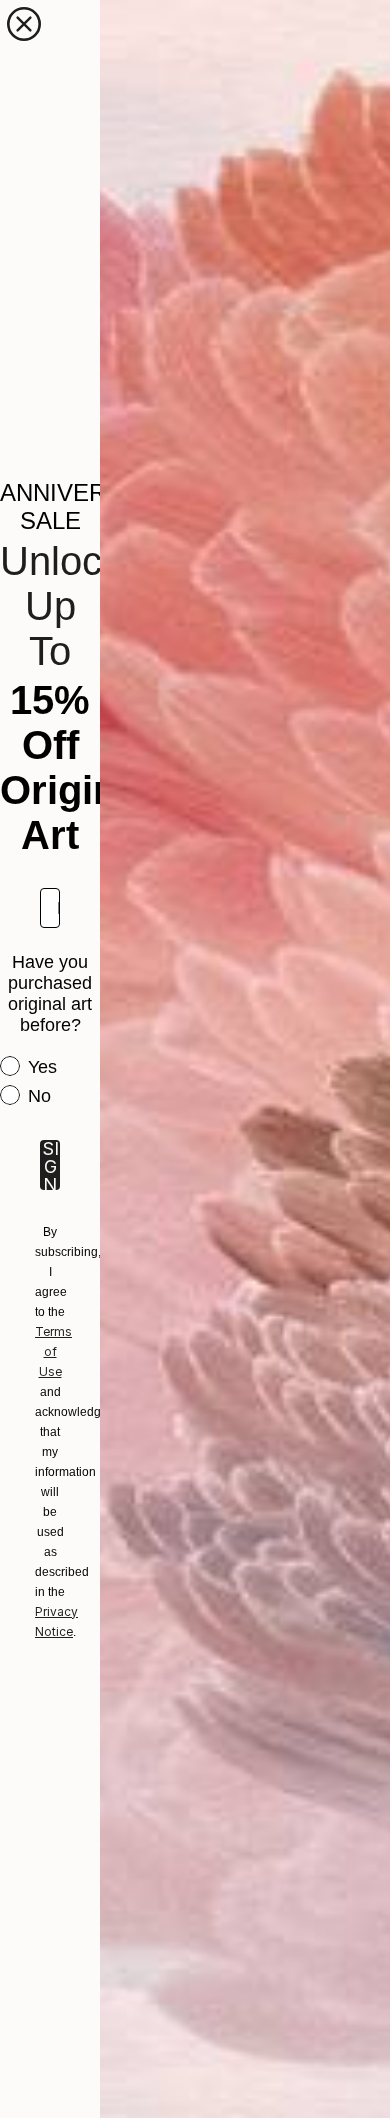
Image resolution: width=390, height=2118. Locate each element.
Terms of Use (53, 1351)
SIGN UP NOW (50, 1165)
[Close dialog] (24, 24)
